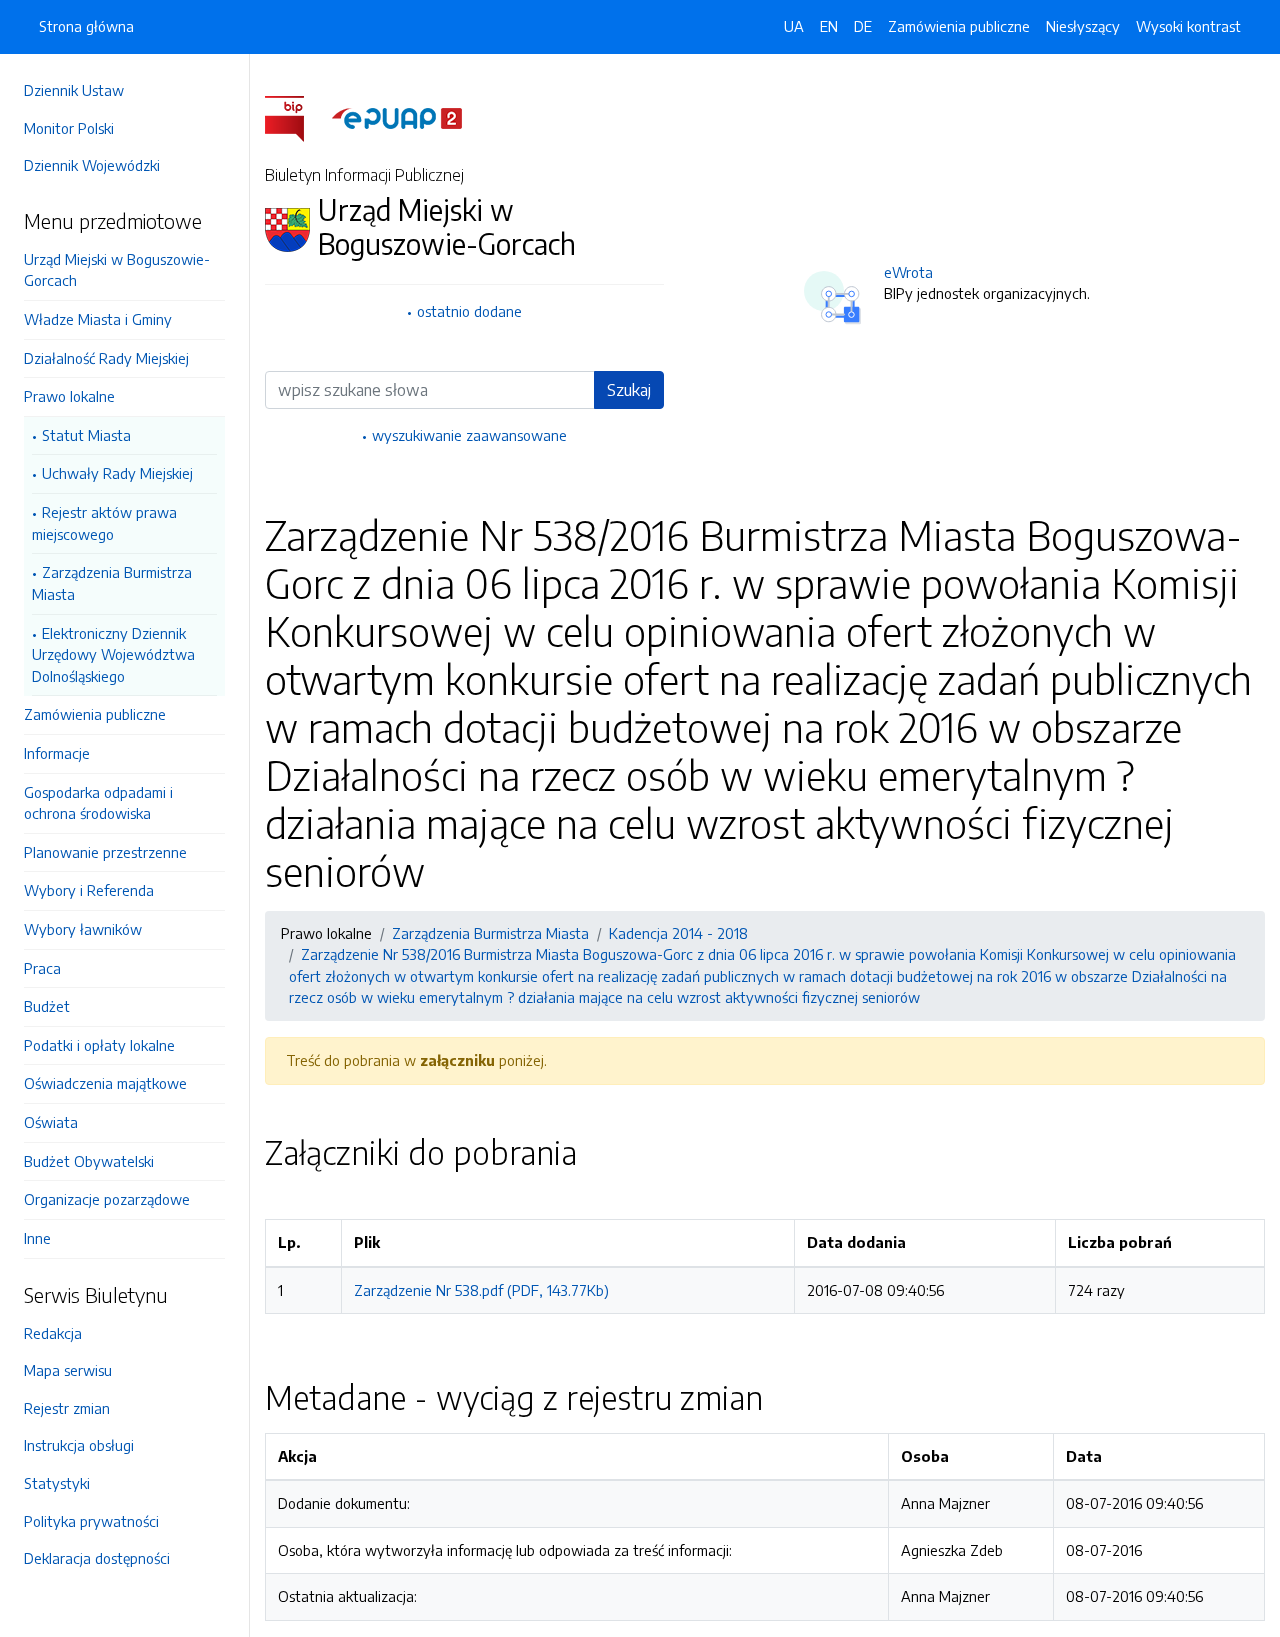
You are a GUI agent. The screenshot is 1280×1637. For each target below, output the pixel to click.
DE (863, 26)
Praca (42, 968)
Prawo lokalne (69, 396)
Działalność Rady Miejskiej (106, 358)
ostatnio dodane (469, 311)
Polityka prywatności (91, 1521)
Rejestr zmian (67, 1408)
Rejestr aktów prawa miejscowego (104, 523)
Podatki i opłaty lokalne (99, 1045)
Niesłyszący (1083, 26)
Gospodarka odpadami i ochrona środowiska (98, 803)
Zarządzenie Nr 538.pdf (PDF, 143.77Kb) (481, 1290)
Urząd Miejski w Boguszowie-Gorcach (117, 270)
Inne (37, 1238)
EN (829, 26)
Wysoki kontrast (1188, 26)
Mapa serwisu (68, 1370)
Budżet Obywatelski (89, 1161)
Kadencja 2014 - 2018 (678, 933)
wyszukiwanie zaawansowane (469, 435)
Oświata (51, 1122)
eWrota (908, 272)
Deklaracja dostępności (97, 1558)
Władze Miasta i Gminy (98, 319)
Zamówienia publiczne (95, 714)
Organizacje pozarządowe (107, 1199)
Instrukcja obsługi (79, 1445)
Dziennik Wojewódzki (92, 165)
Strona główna (86, 26)
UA (794, 26)
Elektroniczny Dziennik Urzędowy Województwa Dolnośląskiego (113, 654)
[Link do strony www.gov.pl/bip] (296, 117)
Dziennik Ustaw (74, 90)
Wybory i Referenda (89, 890)
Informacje (57, 753)
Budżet (47, 1006)
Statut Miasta (86, 435)
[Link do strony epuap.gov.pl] (397, 117)
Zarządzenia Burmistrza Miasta (112, 583)
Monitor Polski (69, 128)
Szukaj (629, 390)
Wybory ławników (83, 929)
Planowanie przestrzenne (105, 852)
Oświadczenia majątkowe (105, 1083)
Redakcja (53, 1333)
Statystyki (57, 1483)
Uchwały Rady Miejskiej (117, 473)
